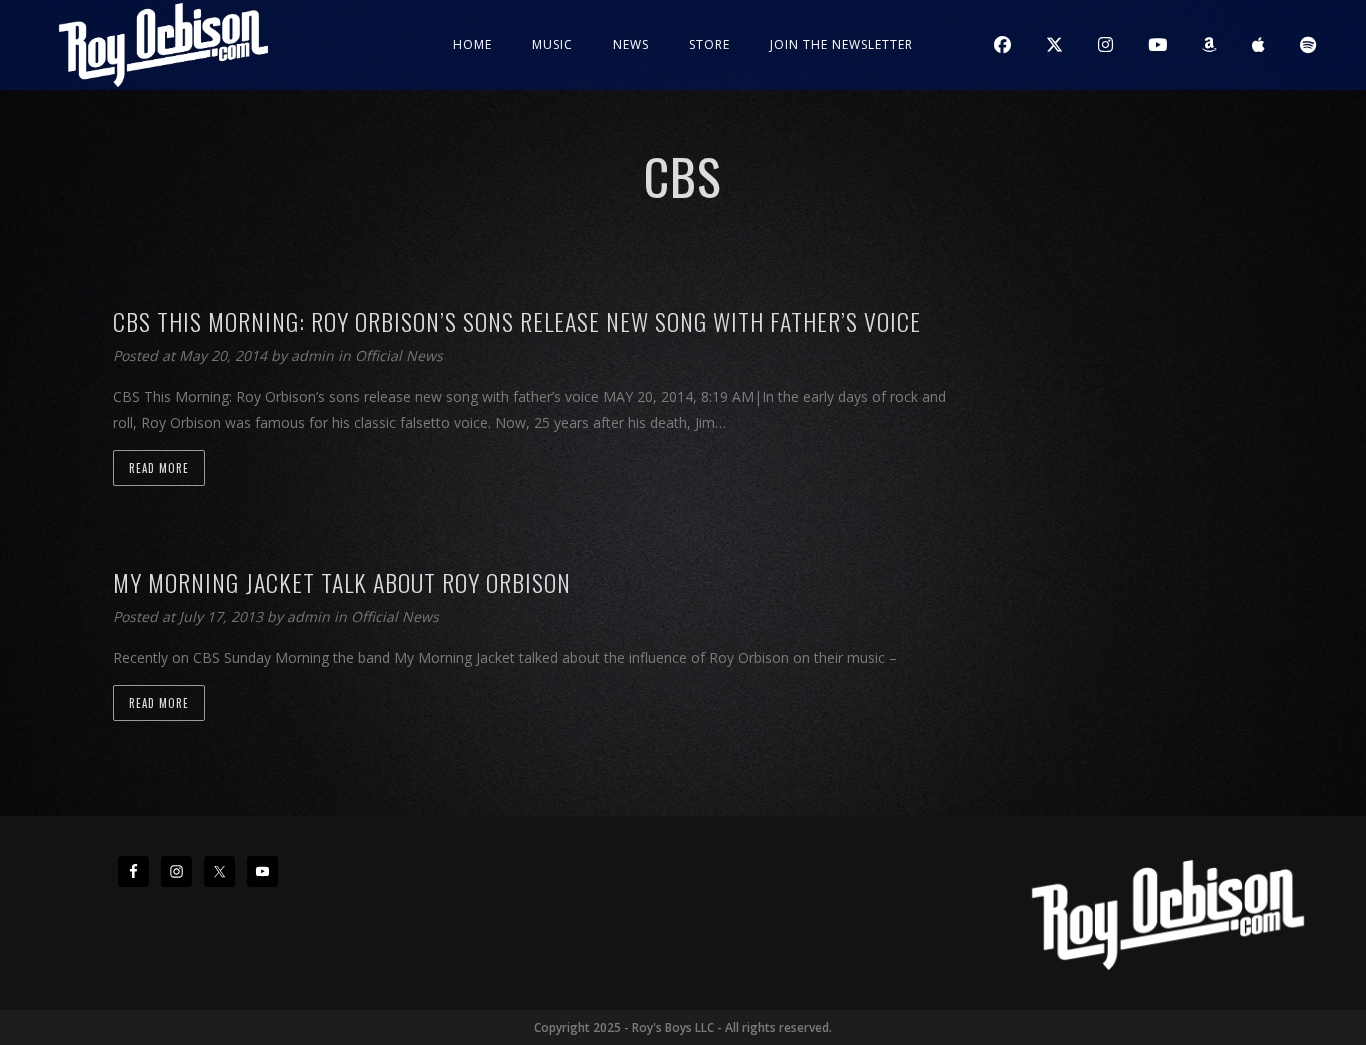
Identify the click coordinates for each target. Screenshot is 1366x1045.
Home (472, 44)
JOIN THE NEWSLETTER (841, 44)
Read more (159, 468)
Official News (399, 355)
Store (709, 44)
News (631, 44)
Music (552, 44)
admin (314, 355)
